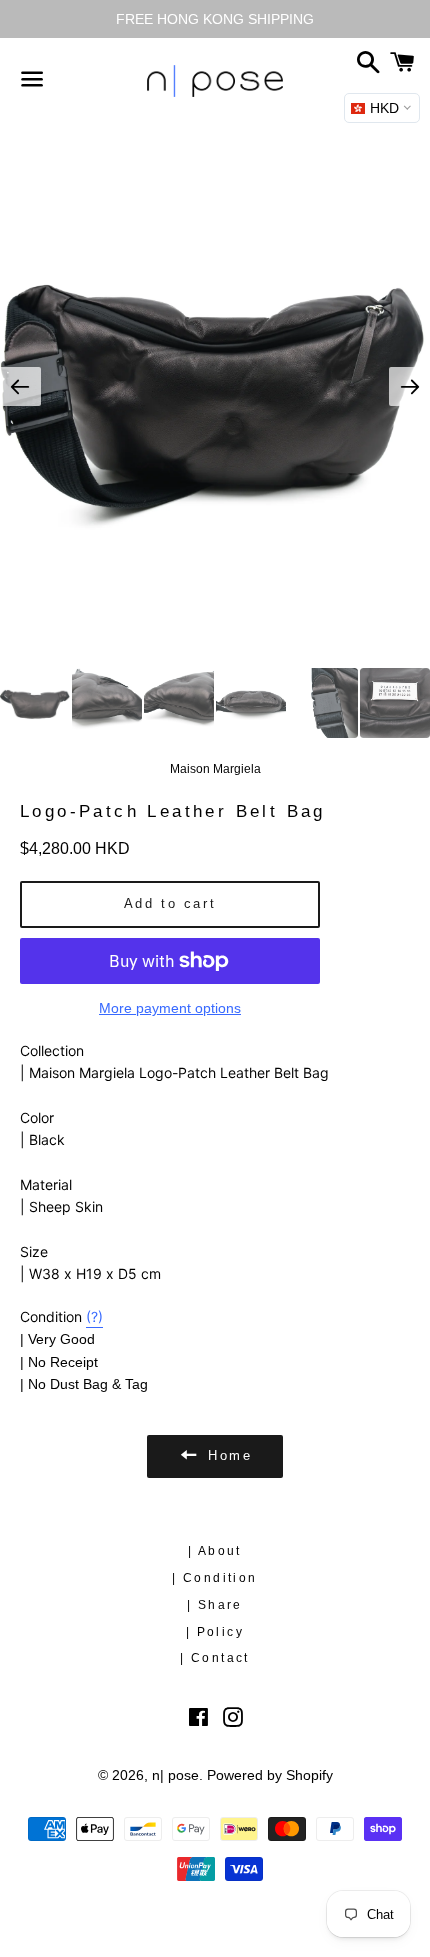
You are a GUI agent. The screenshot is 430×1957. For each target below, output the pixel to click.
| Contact (215, 1658)
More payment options (170, 1008)
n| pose (175, 1775)
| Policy (215, 1632)
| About (215, 1551)
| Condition (214, 1578)
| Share (215, 1605)
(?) (94, 1316)
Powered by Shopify (270, 1775)
